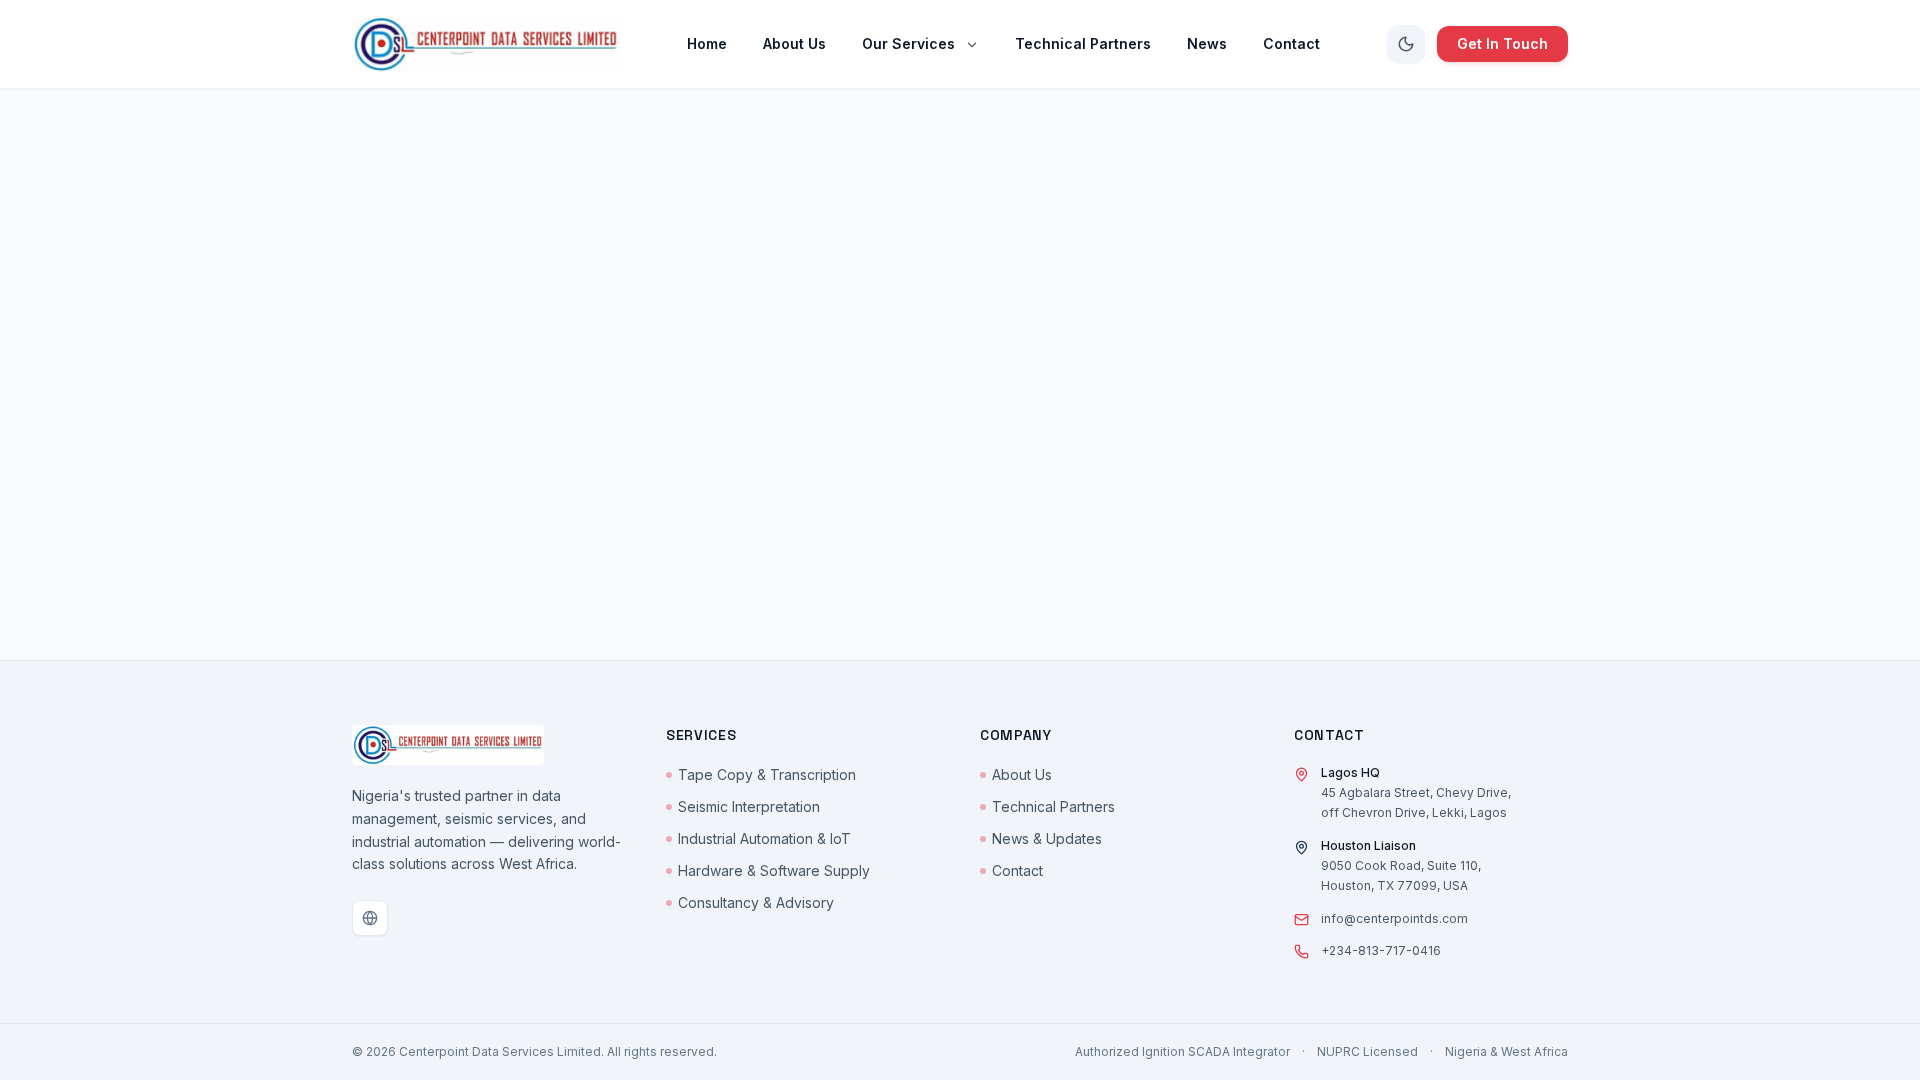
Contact (1017, 870)
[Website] (370, 918)
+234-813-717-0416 (1381, 950)
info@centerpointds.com (1394, 918)
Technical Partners (1053, 806)
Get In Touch (1502, 43)
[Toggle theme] (1406, 44)
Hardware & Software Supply (774, 870)
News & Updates (1047, 838)
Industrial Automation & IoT (764, 838)
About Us (1022, 774)
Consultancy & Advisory (756, 902)
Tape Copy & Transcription (767, 774)
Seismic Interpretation (749, 806)
